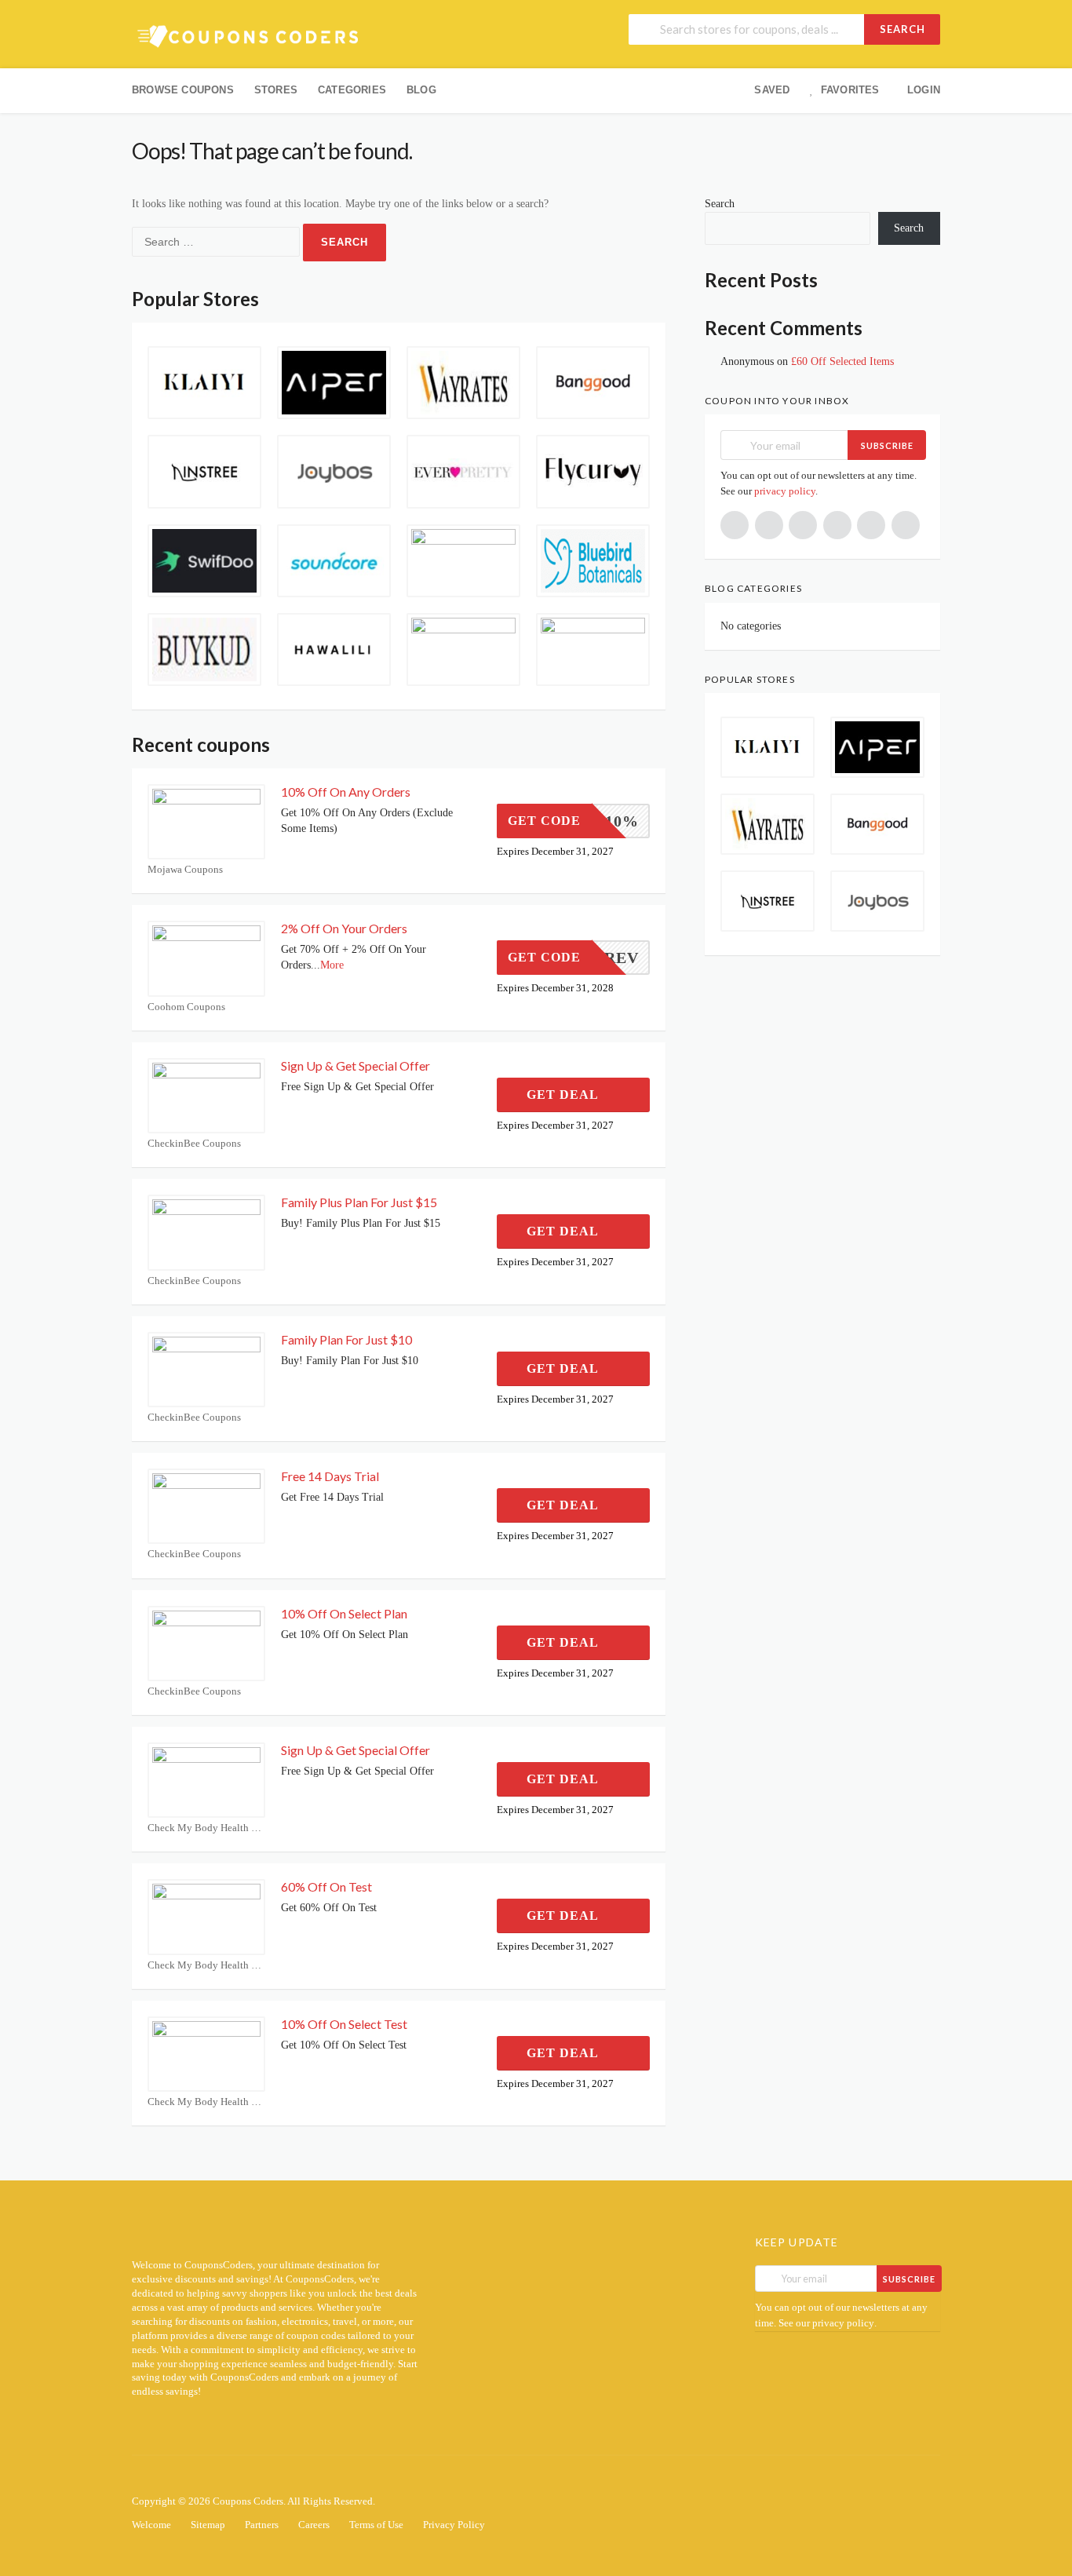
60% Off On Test (326, 1886)
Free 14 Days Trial (330, 1476)
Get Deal (564, 1095)
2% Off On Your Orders (344, 928)
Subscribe (887, 445)
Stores (276, 90)
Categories (352, 90)
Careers (314, 2525)
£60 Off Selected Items (842, 361)
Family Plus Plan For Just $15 (359, 1202)
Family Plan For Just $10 (346, 1339)
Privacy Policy (454, 2525)
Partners (262, 2525)
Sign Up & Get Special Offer (356, 1065)
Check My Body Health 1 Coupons (206, 1828)
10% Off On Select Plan (344, 1613)
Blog (421, 90)
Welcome (151, 2525)
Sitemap (208, 2525)
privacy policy (785, 491)
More (332, 965)
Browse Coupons (183, 90)
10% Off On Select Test (344, 2024)
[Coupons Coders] (250, 36)
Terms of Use (376, 2525)
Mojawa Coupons (185, 869)
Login (924, 90)
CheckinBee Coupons (194, 1143)
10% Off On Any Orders (346, 792)
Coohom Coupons (186, 1007)
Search (902, 29)
